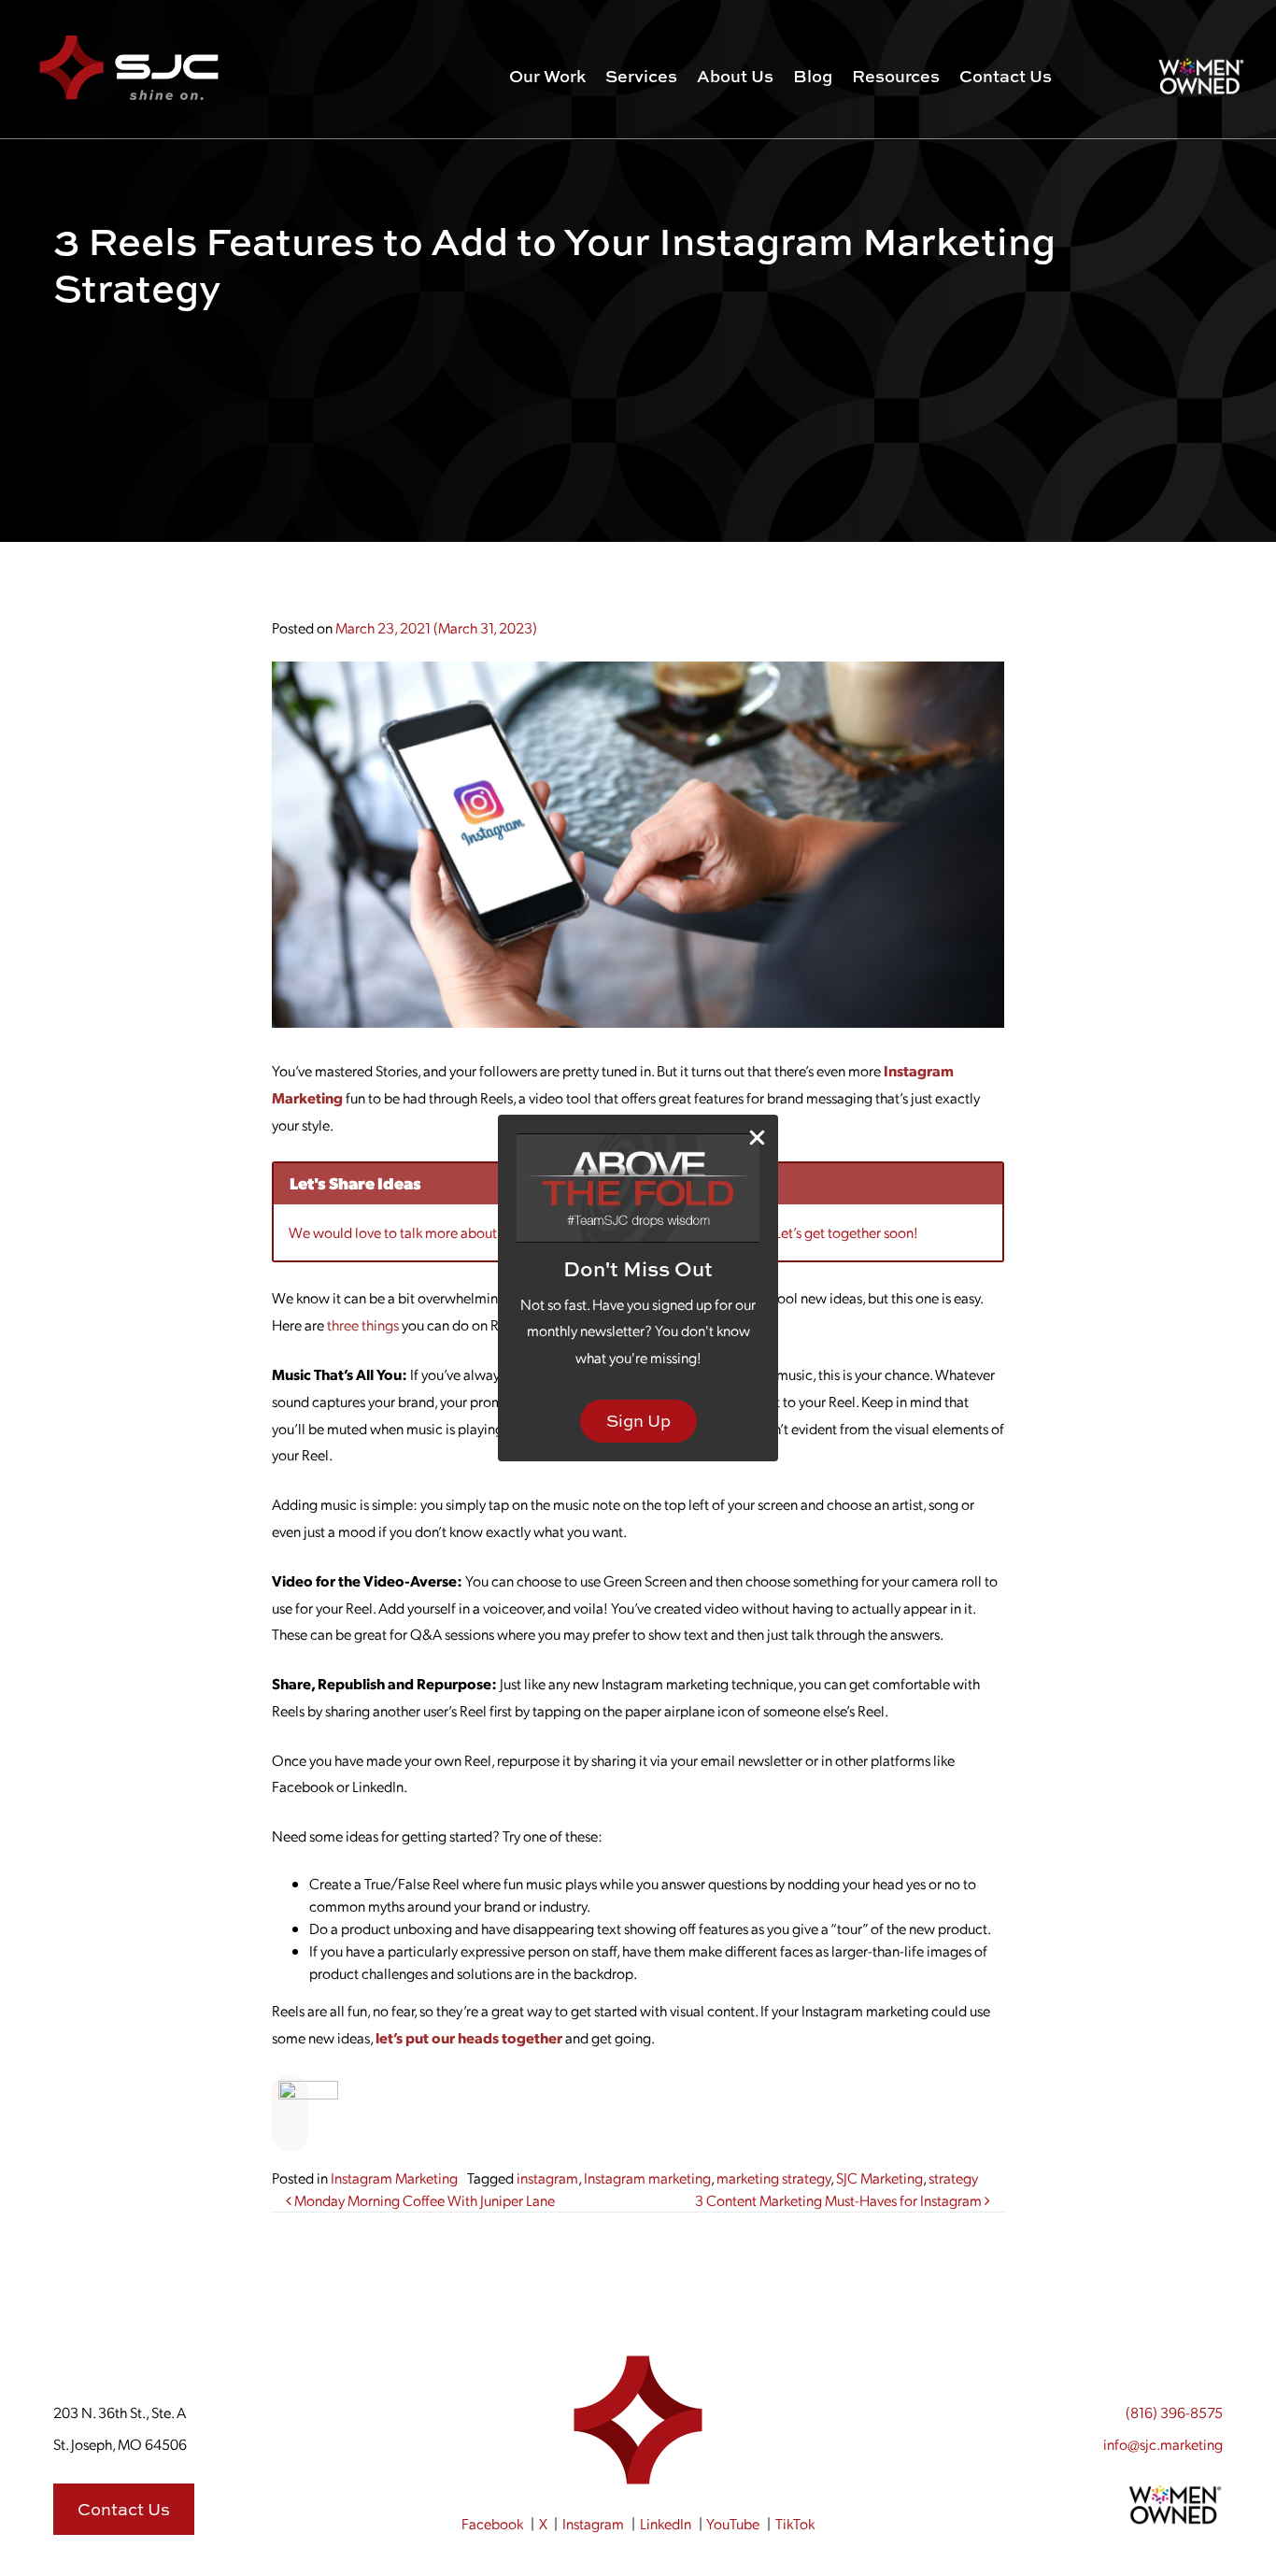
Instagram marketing (647, 2178)
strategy (953, 2178)
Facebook (492, 2523)
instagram (547, 2178)
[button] (291, 2111)
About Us (735, 76)
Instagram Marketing (394, 2178)
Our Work (547, 76)
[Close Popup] (757, 1137)
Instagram (593, 2523)
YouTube (733, 2523)
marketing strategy (773, 2178)
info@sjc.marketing (1163, 2444)
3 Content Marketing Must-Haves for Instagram (840, 2200)
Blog (813, 76)
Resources (896, 76)
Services (641, 76)
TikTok (795, 2523)
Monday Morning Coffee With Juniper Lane (423, 2200)
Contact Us (1006, 76)
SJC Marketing (879, 2178)
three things (363, 1324)
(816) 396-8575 (1174, 2412)
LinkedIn (666, 2523)
